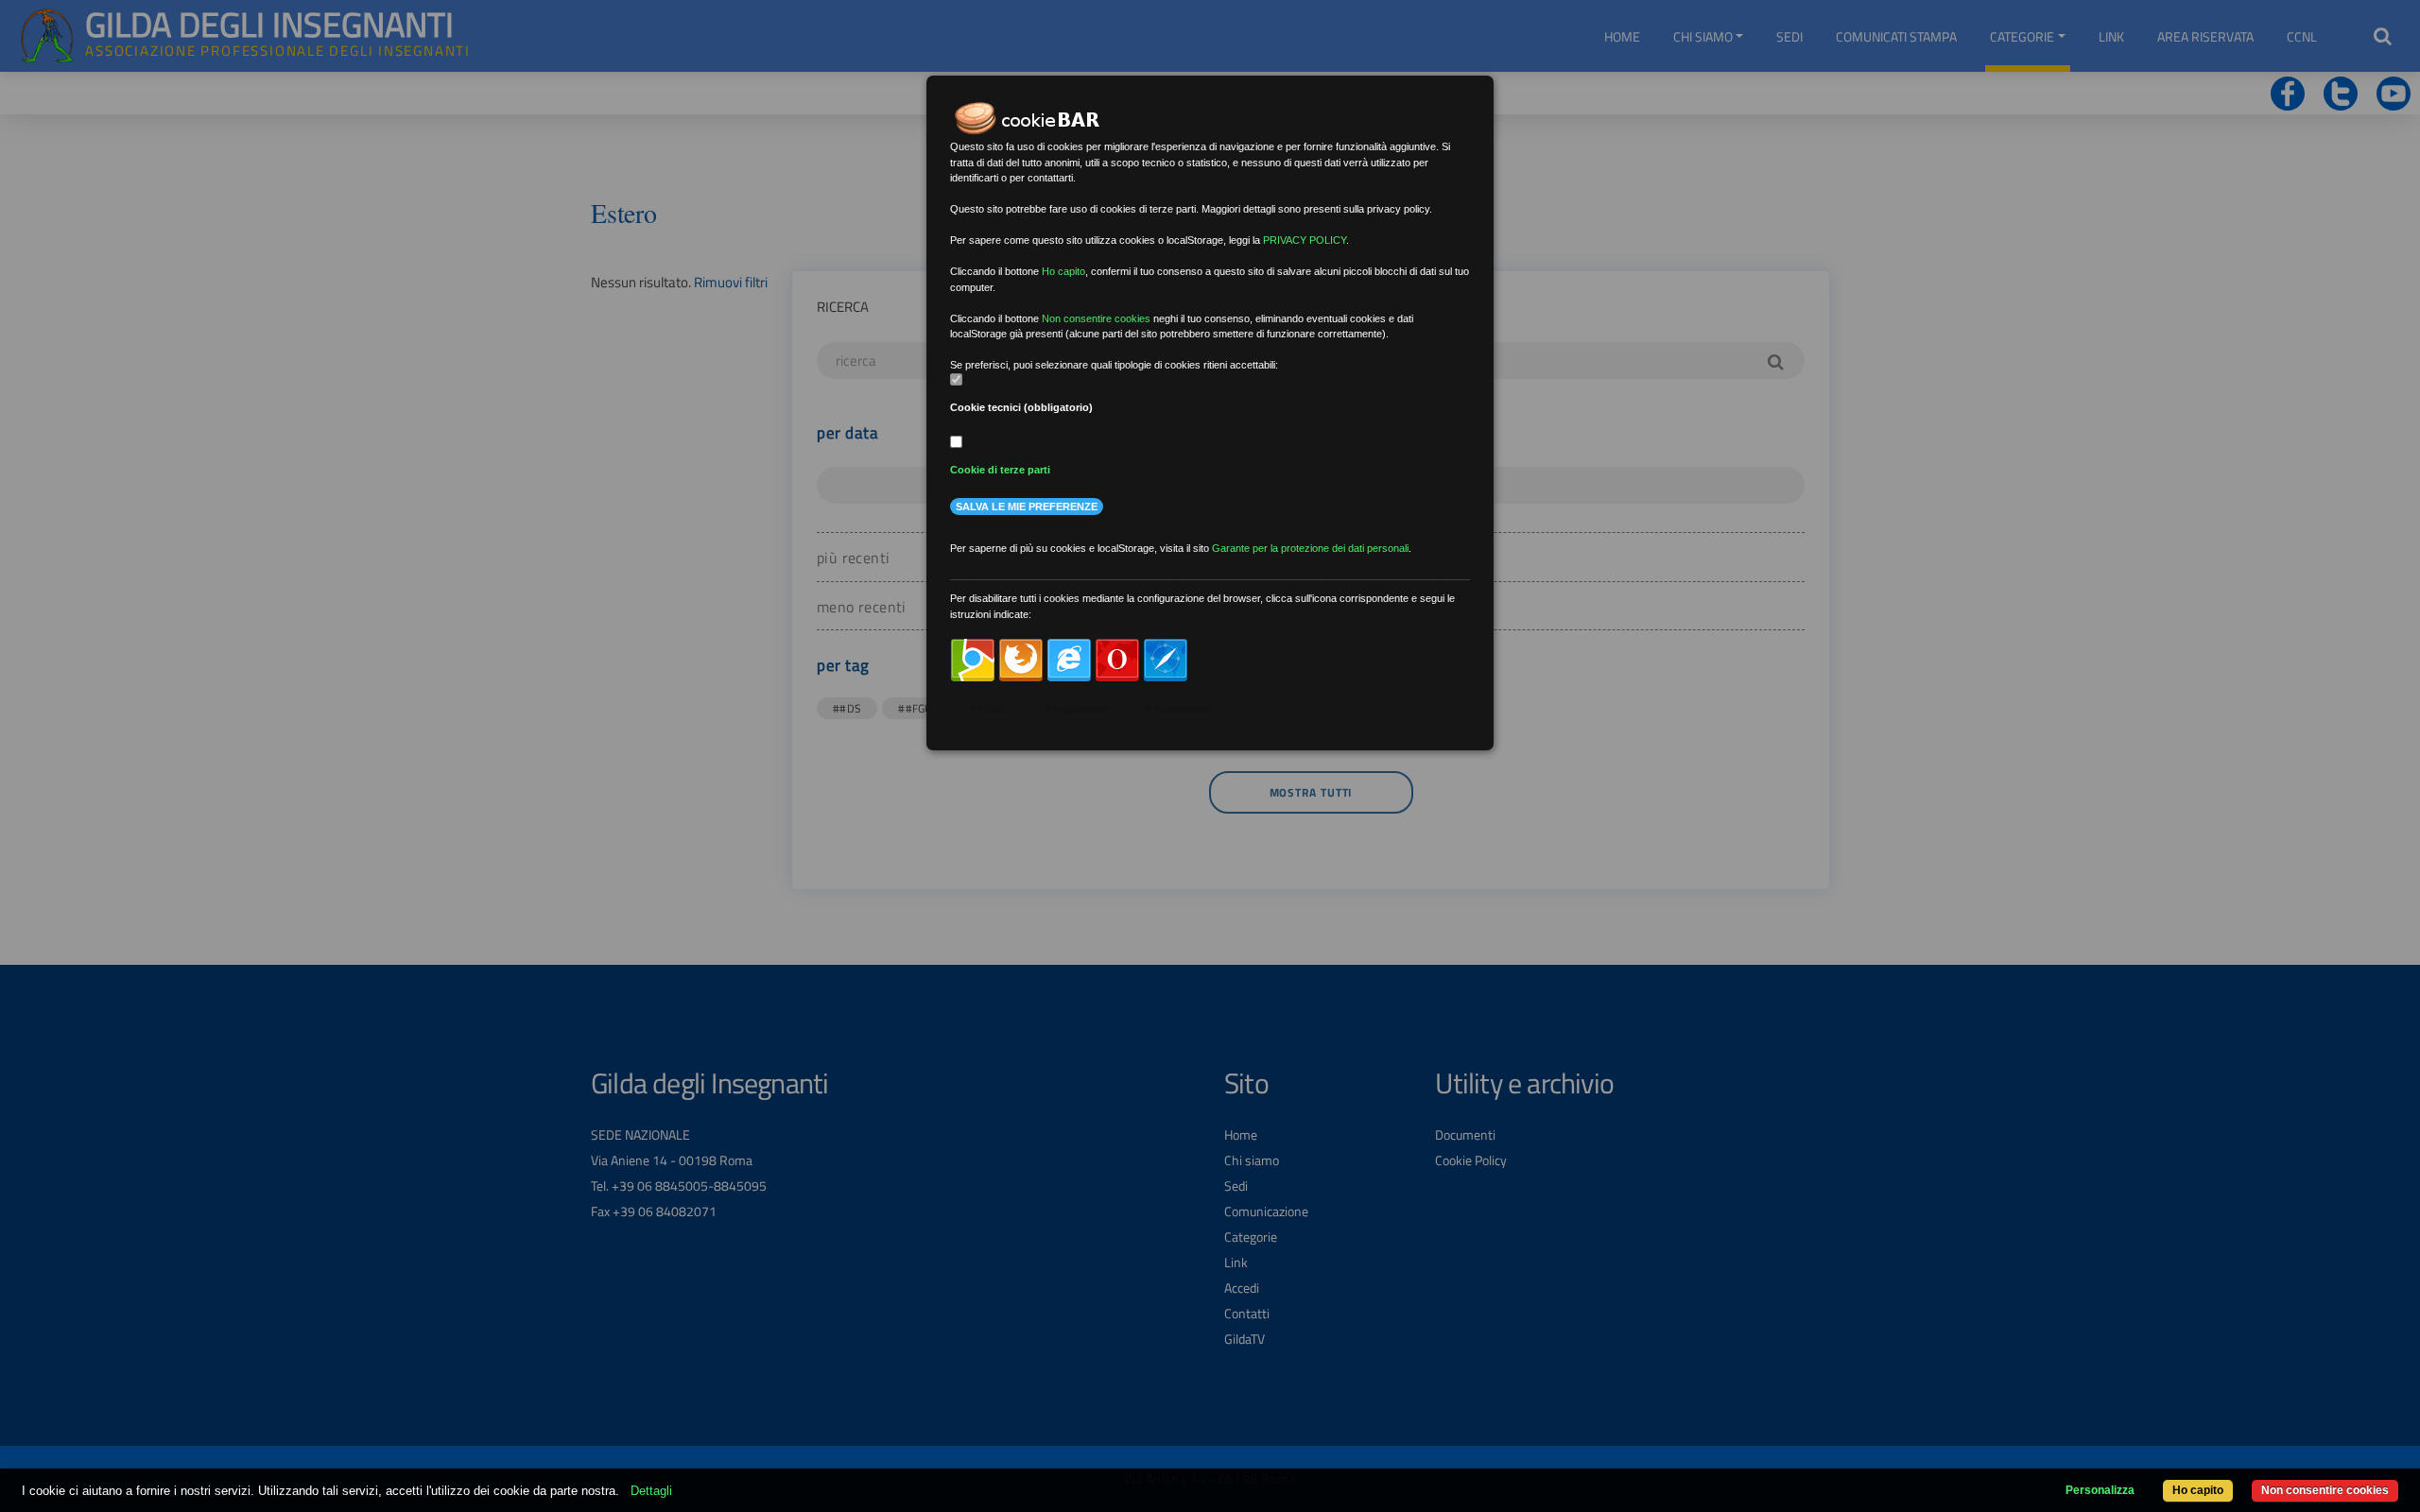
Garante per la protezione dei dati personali (1310, 548)
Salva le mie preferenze (1027, 507)
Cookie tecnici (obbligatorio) (1021, 407)
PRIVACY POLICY (1305, 240)
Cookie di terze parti (1000, 470)
